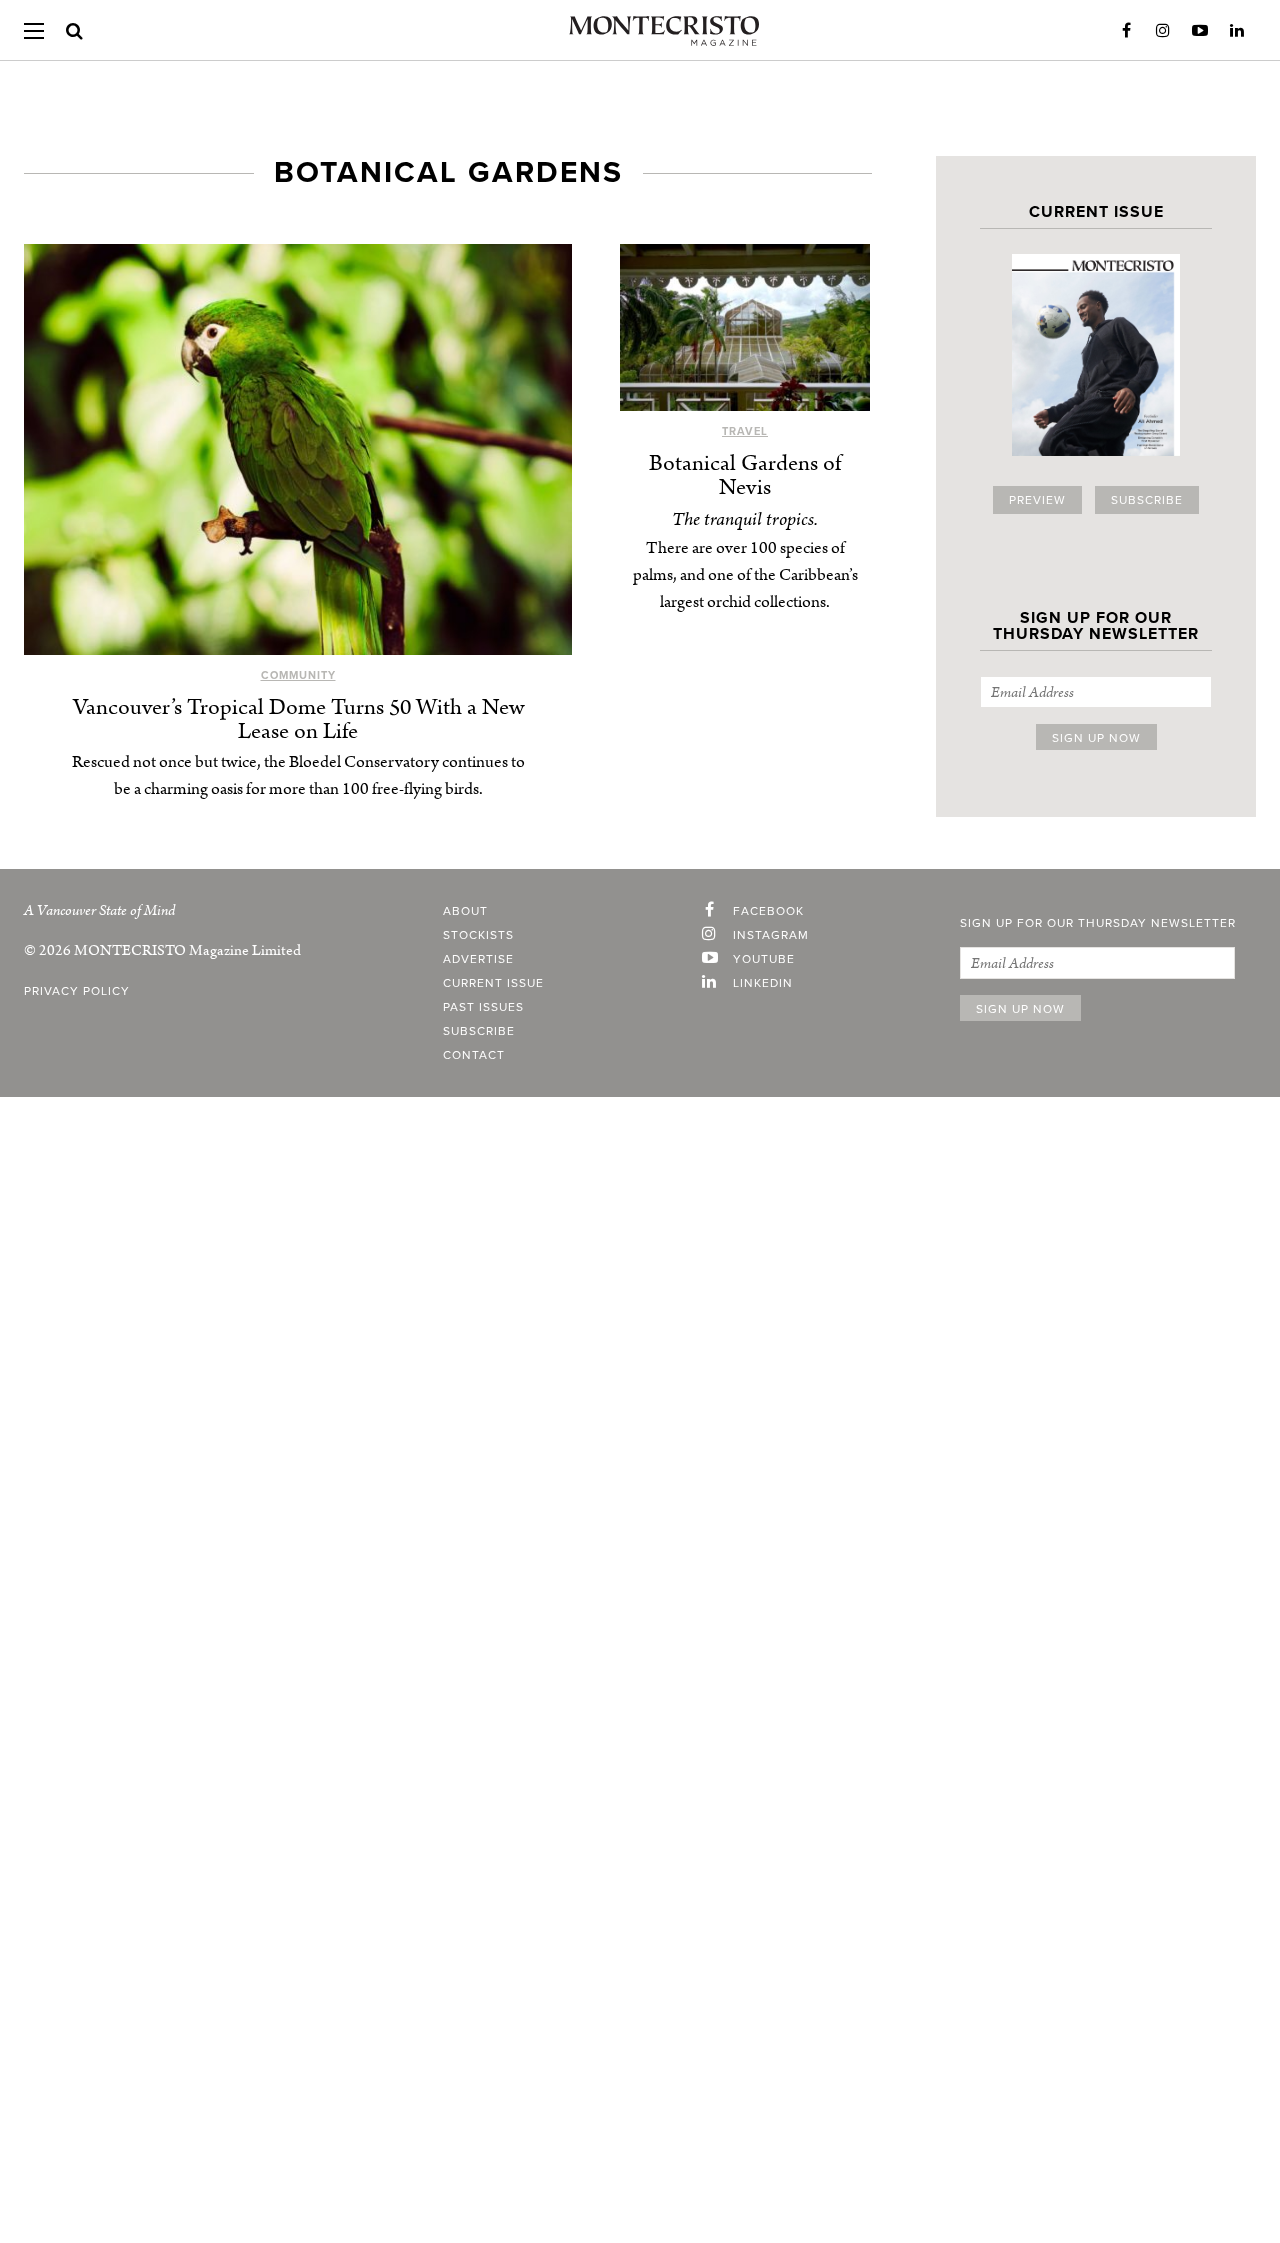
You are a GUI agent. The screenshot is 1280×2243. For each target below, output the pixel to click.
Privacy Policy (77, 991)
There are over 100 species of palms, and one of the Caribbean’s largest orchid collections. (745, 575)
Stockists (478, 935)
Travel (745, 431)
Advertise (478, 959)
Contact (474, 1055)
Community (298, 675)
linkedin (763, 983)
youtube (764, 959)
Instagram (1163, 31)
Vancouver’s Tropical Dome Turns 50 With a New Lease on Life (298, 719)
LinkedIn (1237, 31)
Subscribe (1147, 500)
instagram (771, 935)
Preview (1037, 500)
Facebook (1126, 31)
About (465, 911)
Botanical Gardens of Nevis (745, 475)
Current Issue (493, 983)
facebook (768, 911)
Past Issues (483, 1007)
